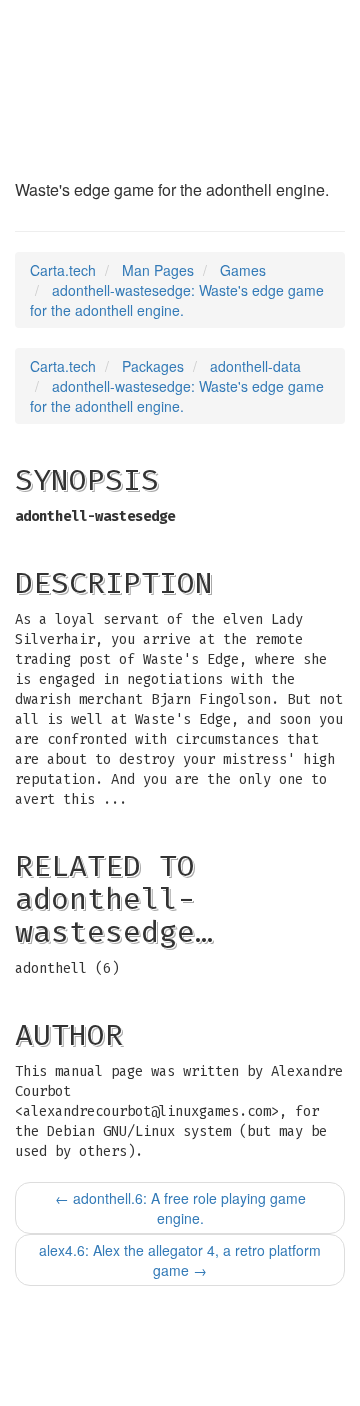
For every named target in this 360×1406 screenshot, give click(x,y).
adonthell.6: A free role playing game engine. (180, 1208)
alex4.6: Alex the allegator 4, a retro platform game (180, 1260)
